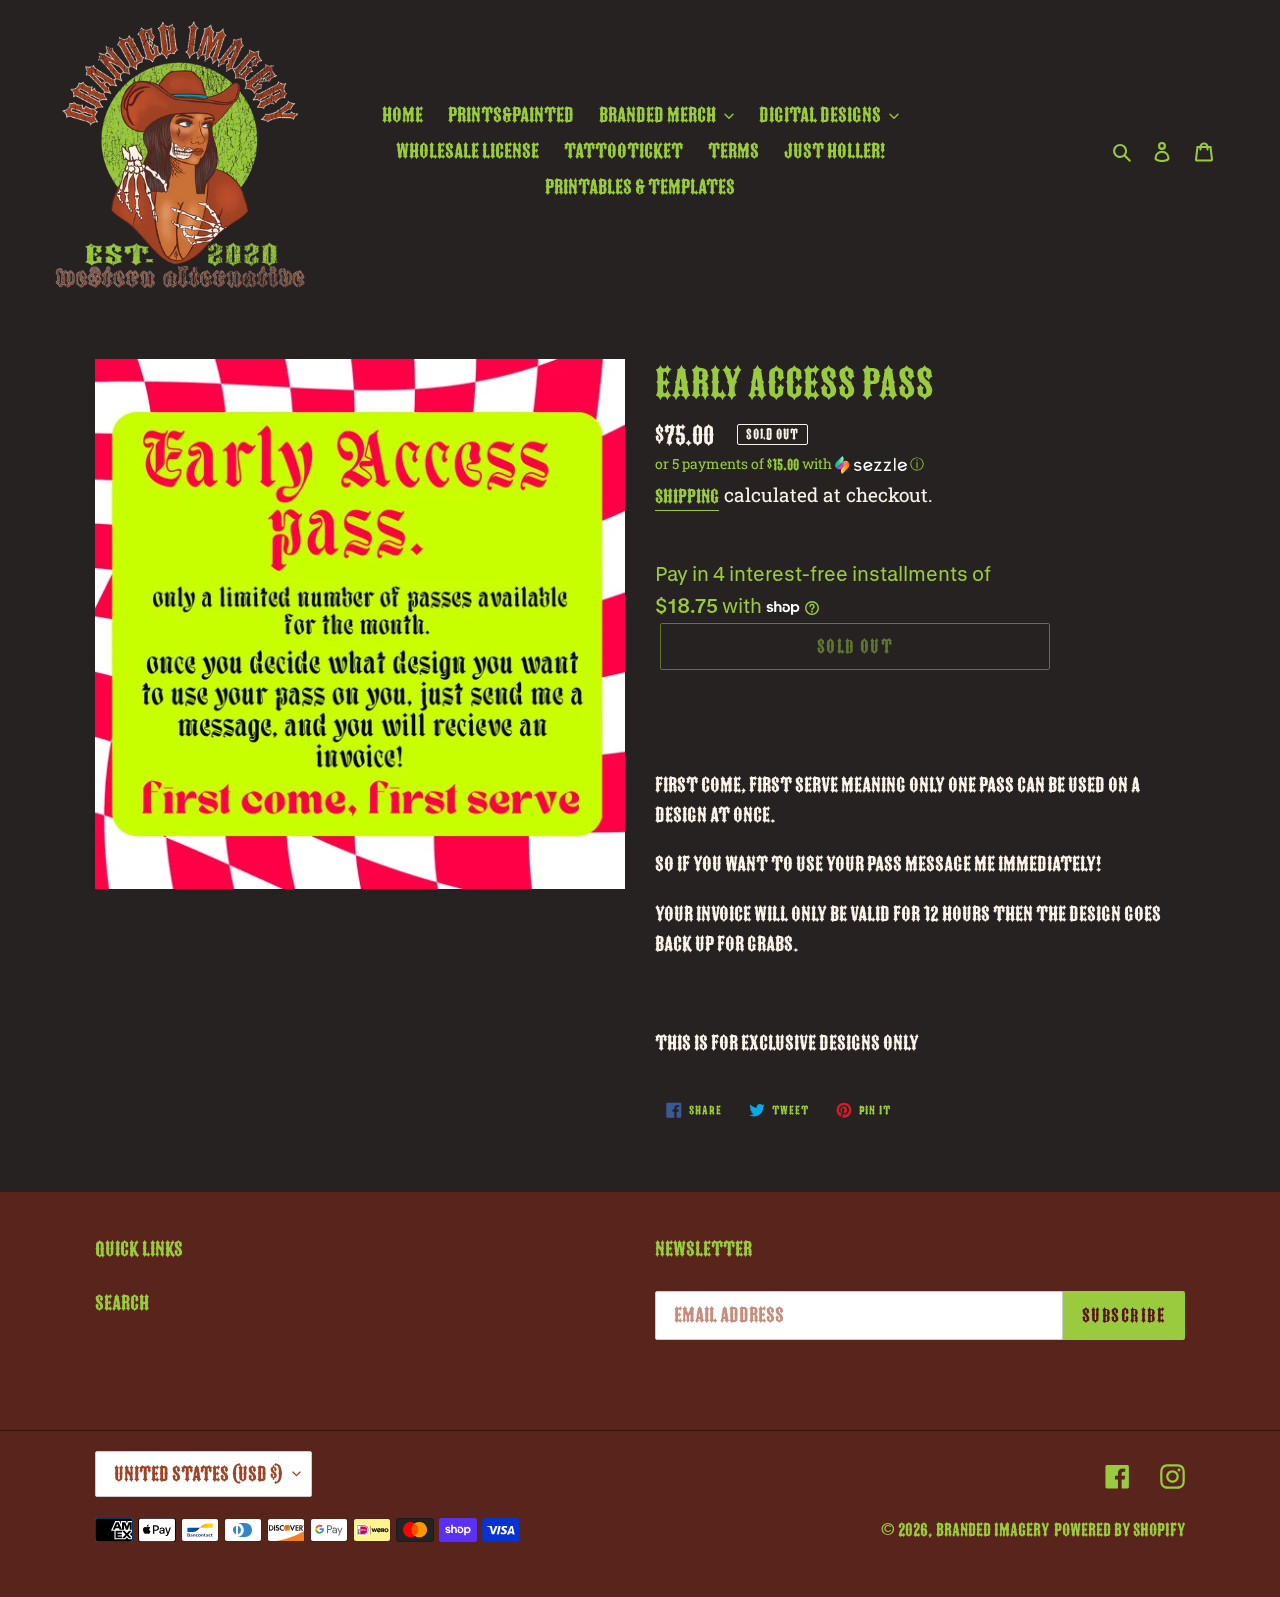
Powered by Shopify (1119, 1530)
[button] (789, 464)
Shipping (687, 496)
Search (122, 1303)
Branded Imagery (992, 1530)
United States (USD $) (198, 1474)
